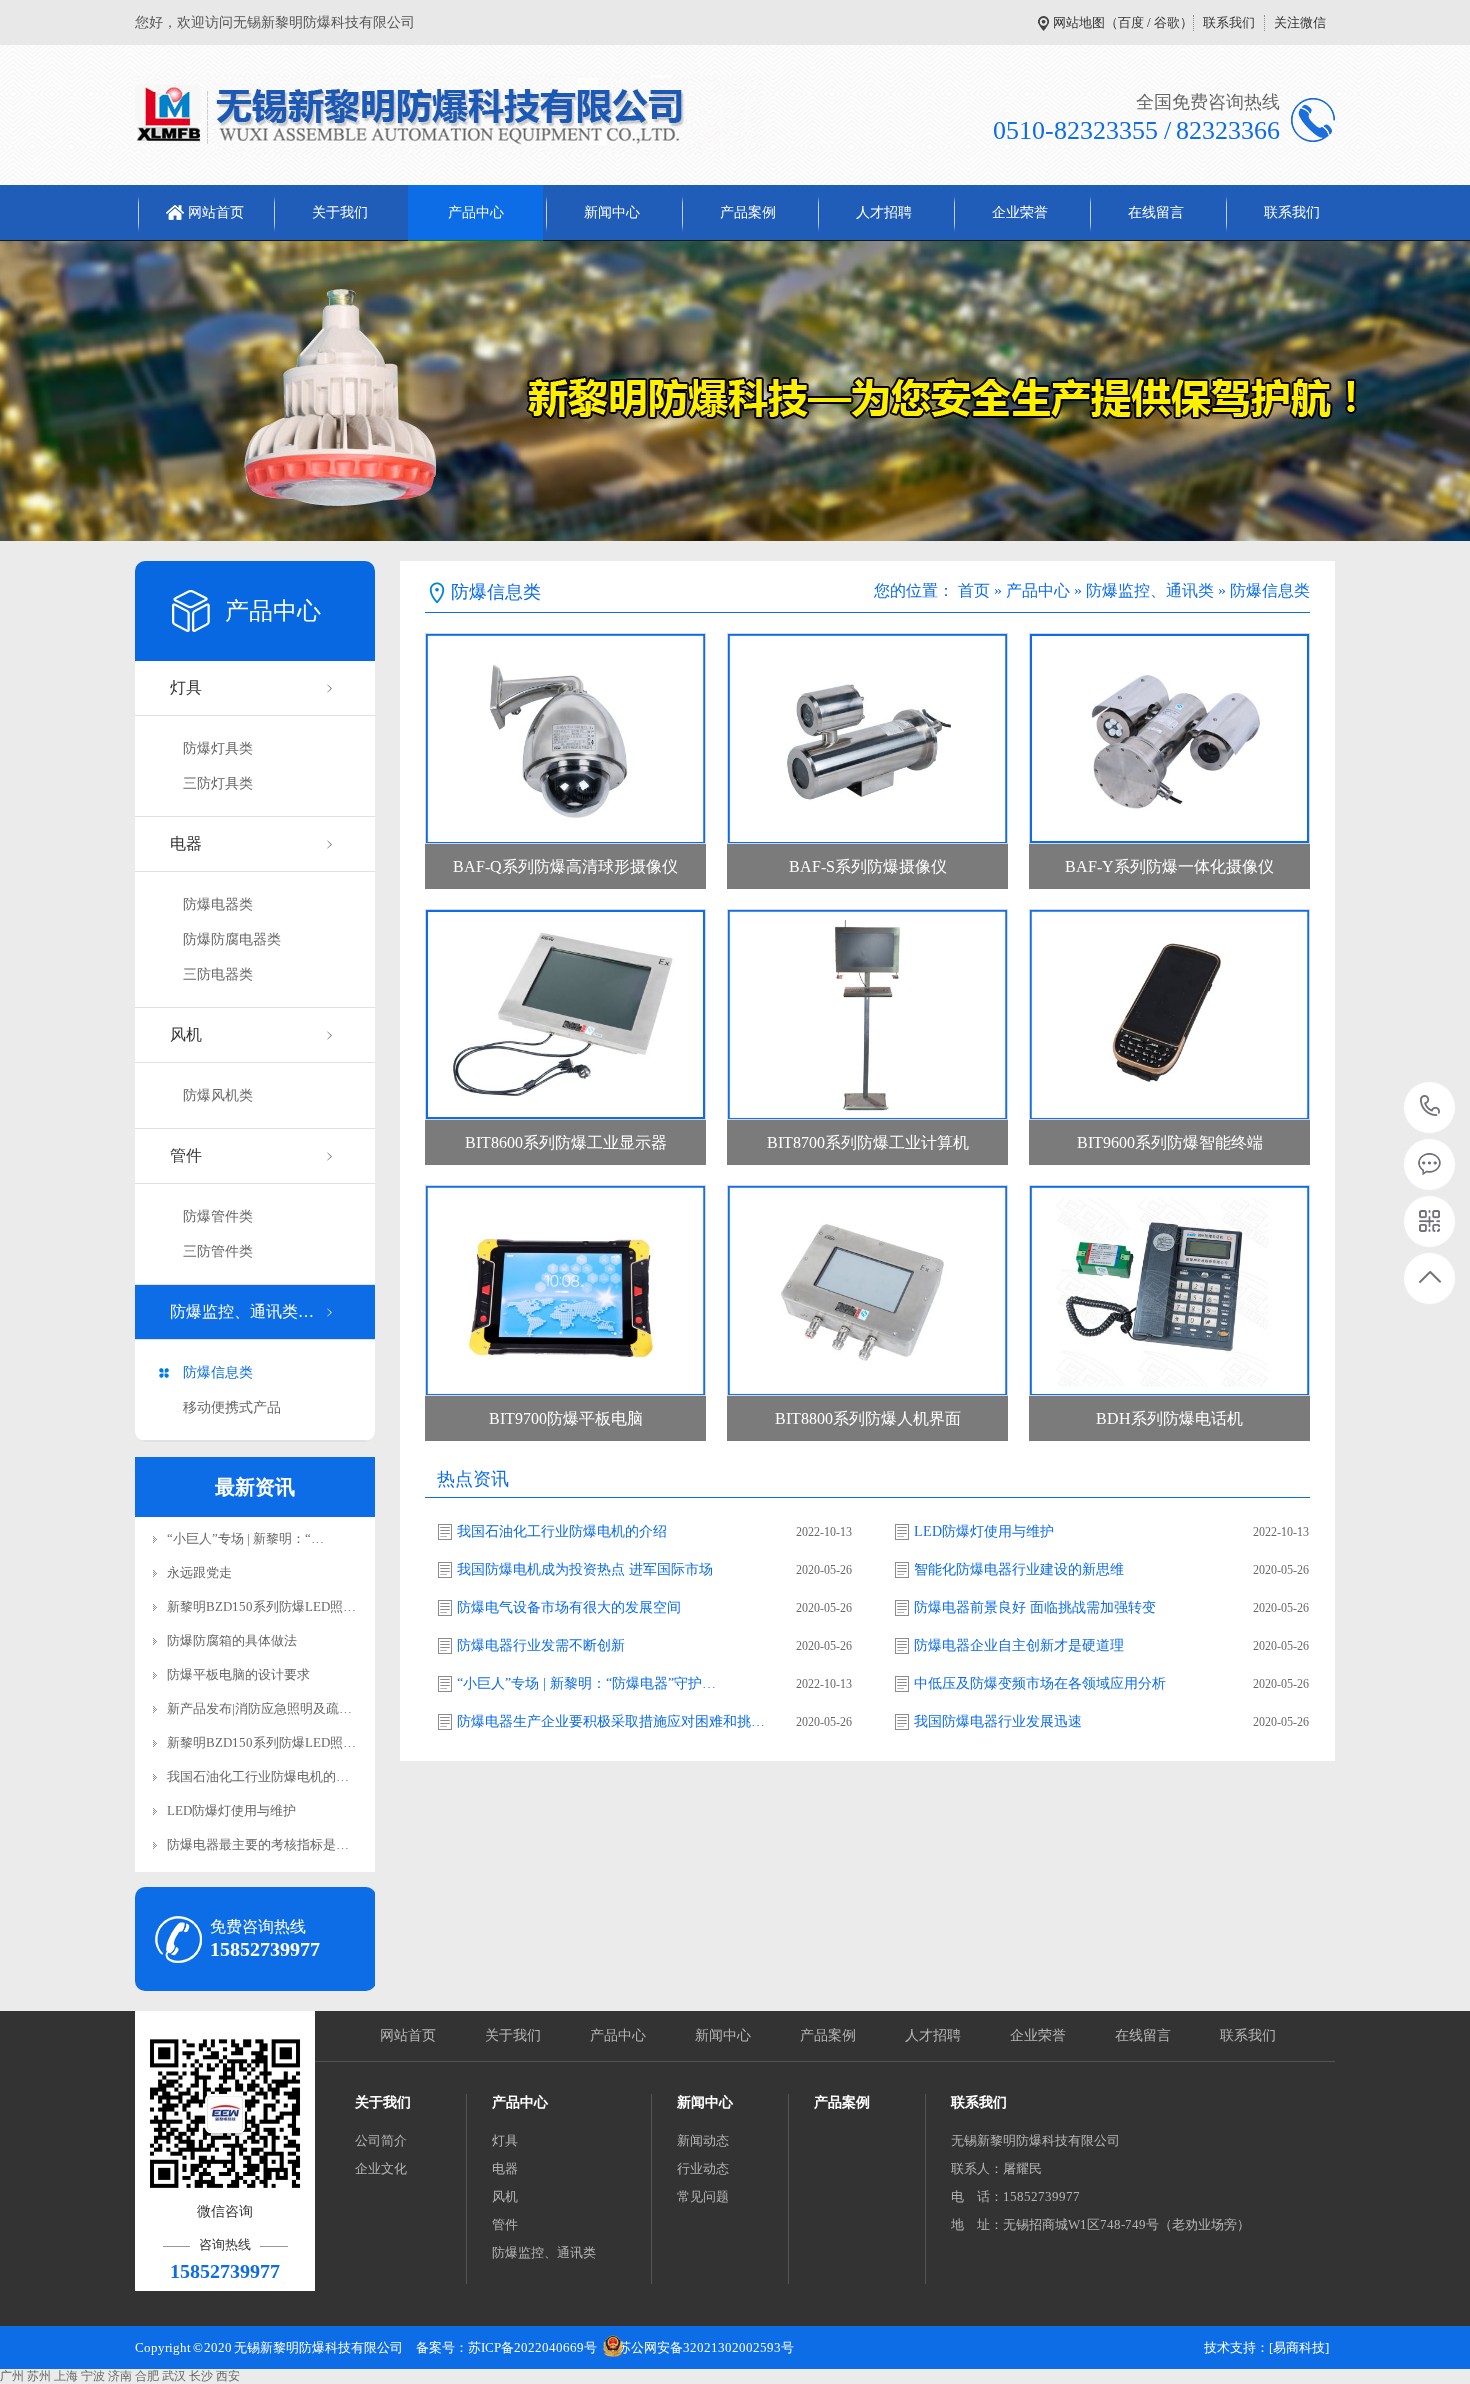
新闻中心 (612, 212)
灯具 (186, 687)
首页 (974, 590)
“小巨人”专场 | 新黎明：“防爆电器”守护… (586, 1683)
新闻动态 (703, 2140)
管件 (186, 1155)
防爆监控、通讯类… (242, 1311)
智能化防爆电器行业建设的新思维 (1019, 1569)
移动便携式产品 (232, 1407)
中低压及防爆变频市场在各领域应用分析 (1040, 1683)
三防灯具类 (218, 783)
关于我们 (340, 212)
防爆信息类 (218, 1372)
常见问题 (703, 2196)
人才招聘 (884, 212)
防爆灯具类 (218, 748)
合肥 (147, 2376)
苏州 (39, 2376)
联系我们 (1229, 22)
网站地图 (1079, 22)
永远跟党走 (199, 1572)
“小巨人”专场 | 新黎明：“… (245, 1538)
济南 (120, 2376)
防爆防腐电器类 (232, 939)
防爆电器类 (218, 904)
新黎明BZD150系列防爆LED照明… (268, 1606)
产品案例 (748, 212)
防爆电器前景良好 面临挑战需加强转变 (1035, 1607)
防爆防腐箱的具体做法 (232, 1640)
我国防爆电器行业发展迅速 (998, 1721)
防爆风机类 (218, 1095)
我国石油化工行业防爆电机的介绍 (562, 1531)
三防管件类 (218, 1251)
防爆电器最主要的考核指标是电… (264, 1844)
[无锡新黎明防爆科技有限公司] (448, 115)
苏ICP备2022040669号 (532, 2347)
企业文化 (381, 2168)
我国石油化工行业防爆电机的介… (264, 1776)
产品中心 (476, 212)
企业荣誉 (1020, 212)
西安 (228, 2376)
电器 (186, 843)
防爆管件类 (218, 1216)
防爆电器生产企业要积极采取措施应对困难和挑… (611, 1721)
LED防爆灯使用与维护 (231, 1810)
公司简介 (381, 2140)
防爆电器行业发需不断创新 (541, 1645)
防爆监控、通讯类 (1150, 590)
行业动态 (703, 2168)
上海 (66, 2376)
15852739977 (1430, 1107)
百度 (1131, 22)
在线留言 (1156, 212)
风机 (186, 1034)
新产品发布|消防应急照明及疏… (259, 1708)
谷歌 (1167, 22)
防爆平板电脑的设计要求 (238, 1674)
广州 (12, 2376)
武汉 (174, 2376)
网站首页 (216, 212)
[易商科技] (1299, 2347)
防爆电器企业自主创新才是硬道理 (1019, 1645)
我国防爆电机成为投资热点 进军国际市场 (585, 1569)
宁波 (93, 2376)
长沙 (201, 2376)
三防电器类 (218, 974)
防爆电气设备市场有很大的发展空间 (569, 1607)
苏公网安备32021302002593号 (706, 2347)
